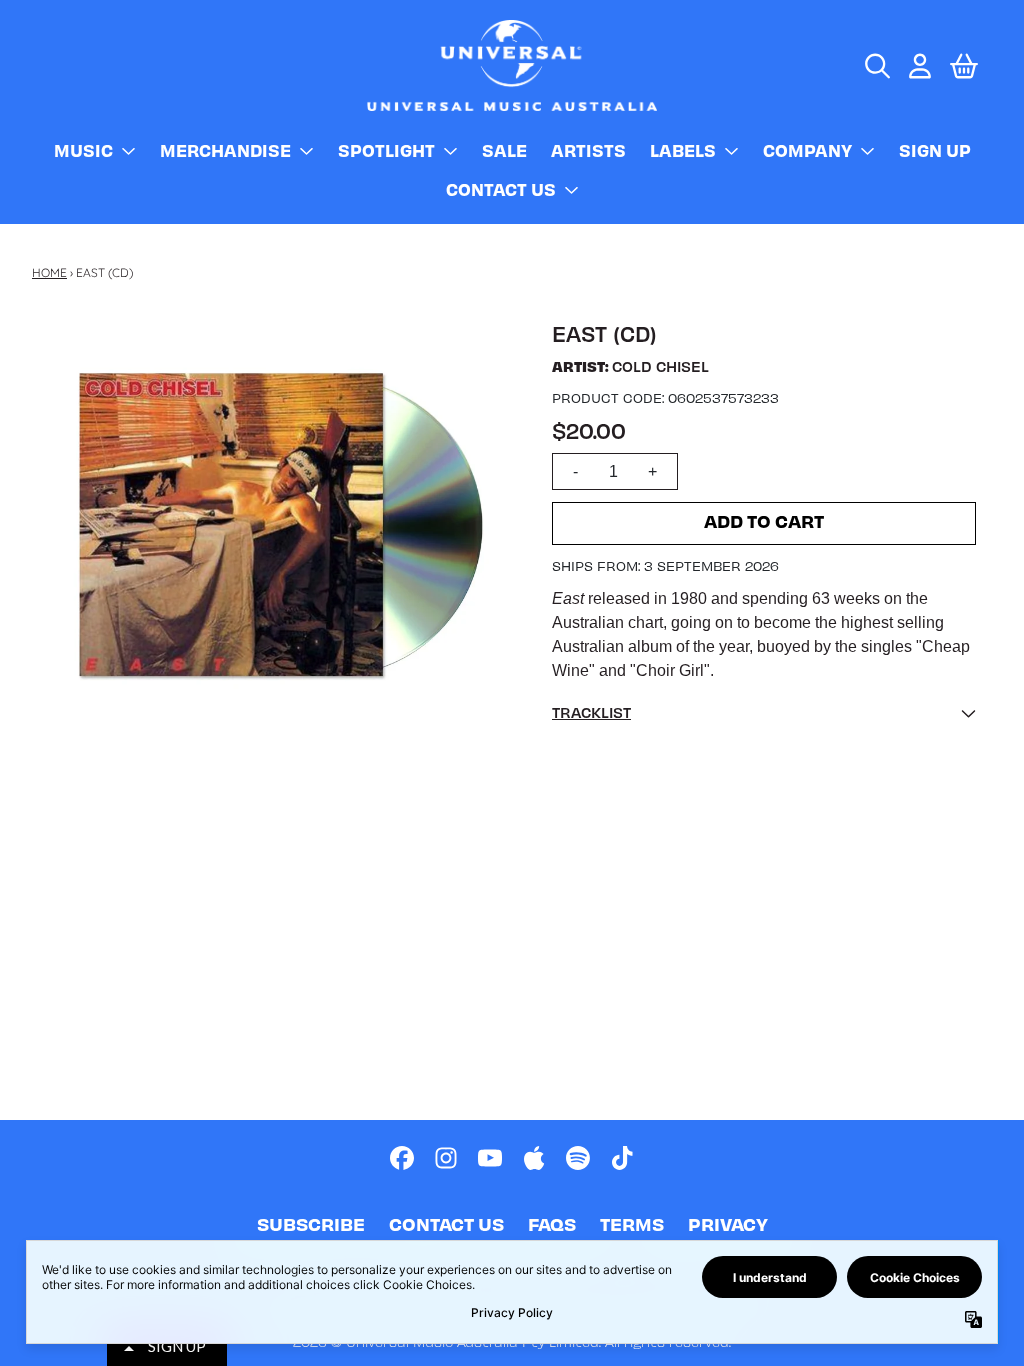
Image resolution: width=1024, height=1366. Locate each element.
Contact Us (446, 1223)
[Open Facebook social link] (402, 1158)
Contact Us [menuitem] (501, 189)
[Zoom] (280, 522)
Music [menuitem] (83, 150)
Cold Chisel (660, 366)
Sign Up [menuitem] (935, 150)
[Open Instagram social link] (446, 1158)
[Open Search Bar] (876, 66)
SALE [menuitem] (504, 150)
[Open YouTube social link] (490, 1158)
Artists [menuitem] (588, 150)
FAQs (552, 1223)
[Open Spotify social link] (578, 1158)
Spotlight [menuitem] (386, 150)
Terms (632, 1223)
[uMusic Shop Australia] (512, 65)
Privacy (728, 1223)
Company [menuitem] (807, 150)
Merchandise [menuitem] (225, 150)
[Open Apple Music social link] (534, 1158)
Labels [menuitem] (683, 150)
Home (49, 272)
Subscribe (311, 1223)
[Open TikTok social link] (622, 1158)
